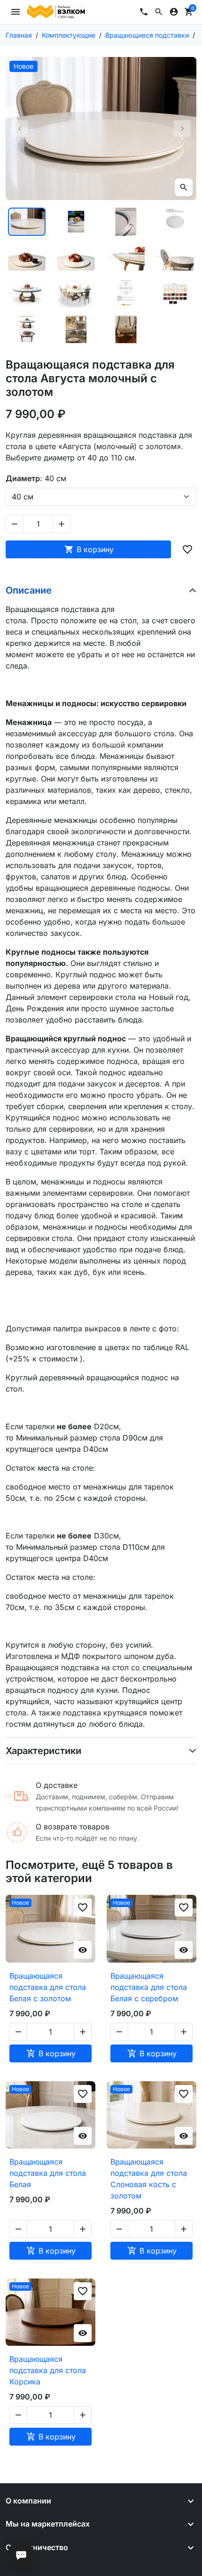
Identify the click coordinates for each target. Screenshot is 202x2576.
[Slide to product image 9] (27, 293)
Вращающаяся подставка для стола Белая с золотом (48, 1987)
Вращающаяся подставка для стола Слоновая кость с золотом (149, 2179)
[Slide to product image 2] (77, 222)
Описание (29, 590)
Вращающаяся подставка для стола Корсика (48, 2370)
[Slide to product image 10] (77, 293)
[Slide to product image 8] (176, 258)
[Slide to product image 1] (27, 222)
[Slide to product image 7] (126, 258)
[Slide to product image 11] (126, 293)
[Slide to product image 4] (176, 222)
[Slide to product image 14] (77, 329)
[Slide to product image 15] (126, 329)
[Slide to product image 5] (27, 258)
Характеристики (43, 1751)
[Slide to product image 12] (176, 293)
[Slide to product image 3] (126, 222)
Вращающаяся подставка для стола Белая (48, 2173)
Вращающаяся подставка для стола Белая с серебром (149, 1987)
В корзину (89, 549)
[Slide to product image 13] (27, 329)
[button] (159, 12)
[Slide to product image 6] (77, 258)
